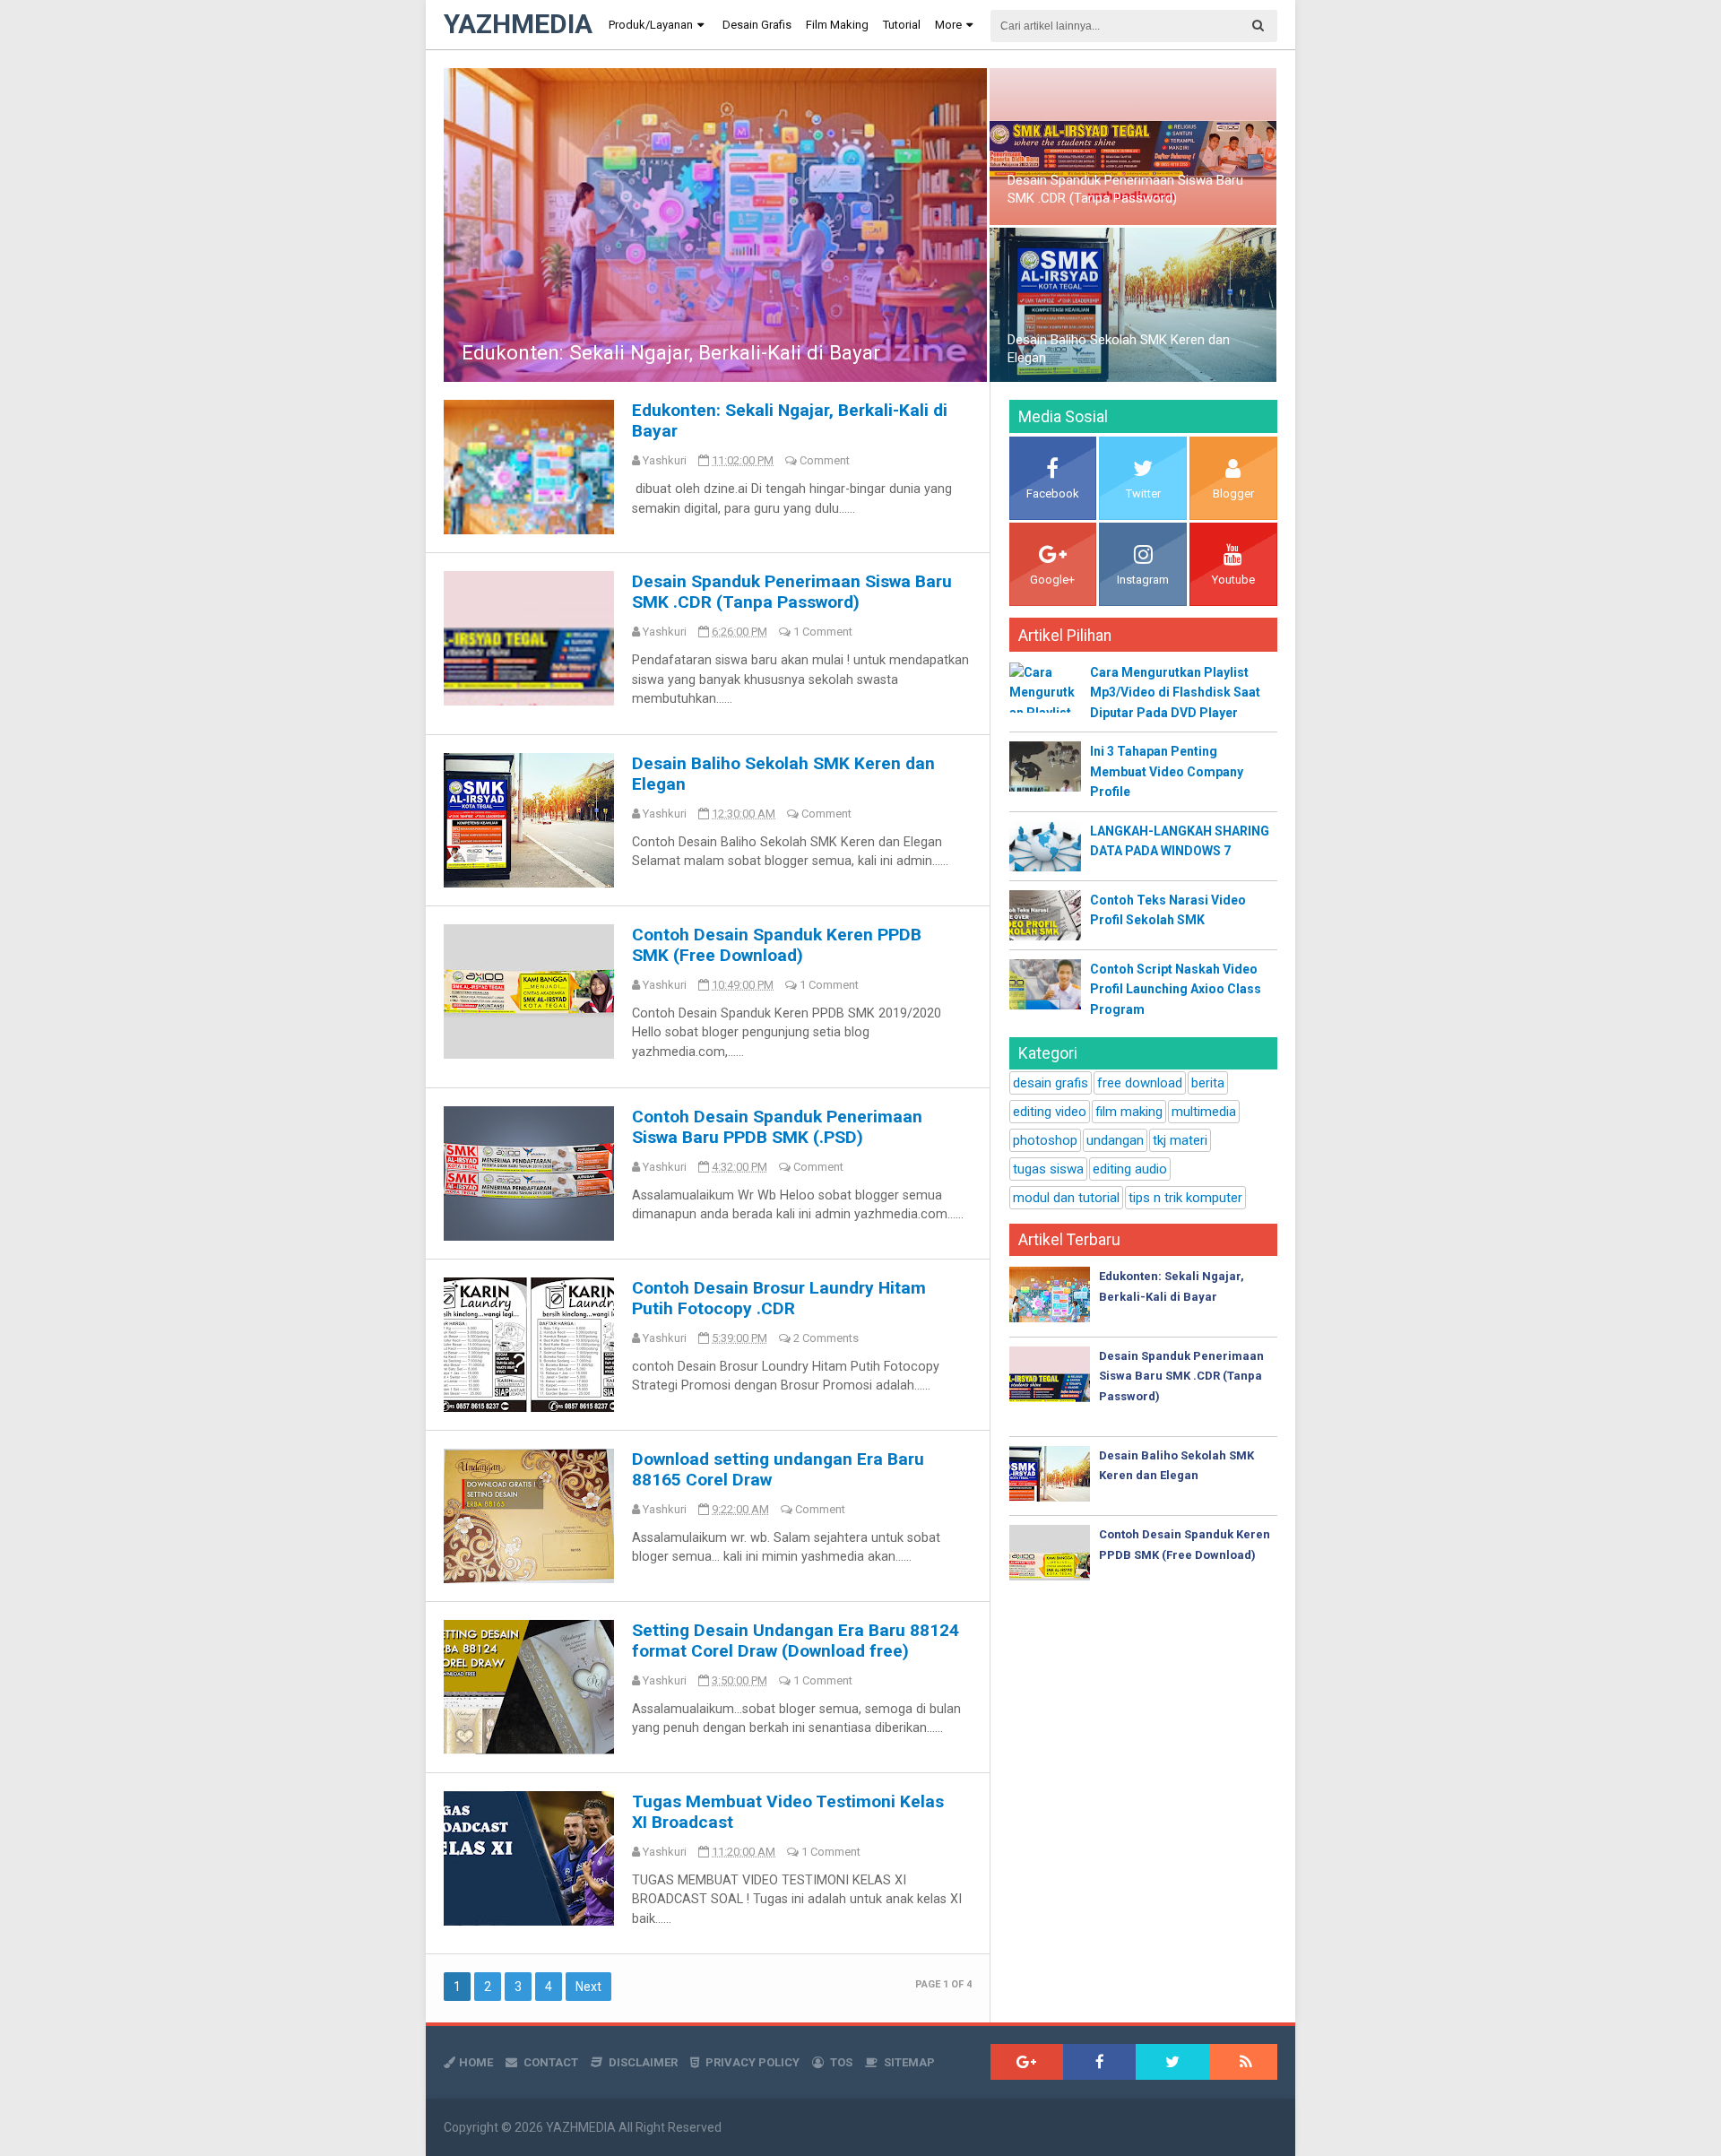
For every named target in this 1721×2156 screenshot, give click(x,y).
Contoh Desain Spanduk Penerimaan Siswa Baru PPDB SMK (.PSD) (777, 1127)
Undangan (1115, 1140)
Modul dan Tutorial (1066, 1198)
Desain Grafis (1051, 1083)
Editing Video (1050, 1112)
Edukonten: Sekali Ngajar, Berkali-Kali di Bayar (671, 352)
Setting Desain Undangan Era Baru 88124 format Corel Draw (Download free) (796, 1641)
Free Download (1140, 1083)
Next (588, 1987)
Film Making (1129, 1112)
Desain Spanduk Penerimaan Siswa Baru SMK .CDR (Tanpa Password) (1125, 189)
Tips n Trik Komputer (1185, 1198)
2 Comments (826, 1338)
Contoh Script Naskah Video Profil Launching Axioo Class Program (1176, 989)
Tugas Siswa (1048, 1169)
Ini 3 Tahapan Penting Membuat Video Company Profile (1167, 771)
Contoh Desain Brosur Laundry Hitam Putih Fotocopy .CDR (779, 1298)
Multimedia (1204, 1112)
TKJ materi (1180, 1140)
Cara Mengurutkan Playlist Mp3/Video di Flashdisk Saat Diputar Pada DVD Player (1175, 693)
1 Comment (823, 632)
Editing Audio (1130, 1169)
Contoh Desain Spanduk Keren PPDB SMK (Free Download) (777, 945)
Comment (825, 460)
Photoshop (1045, 1140)
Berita (1208, 1083)
